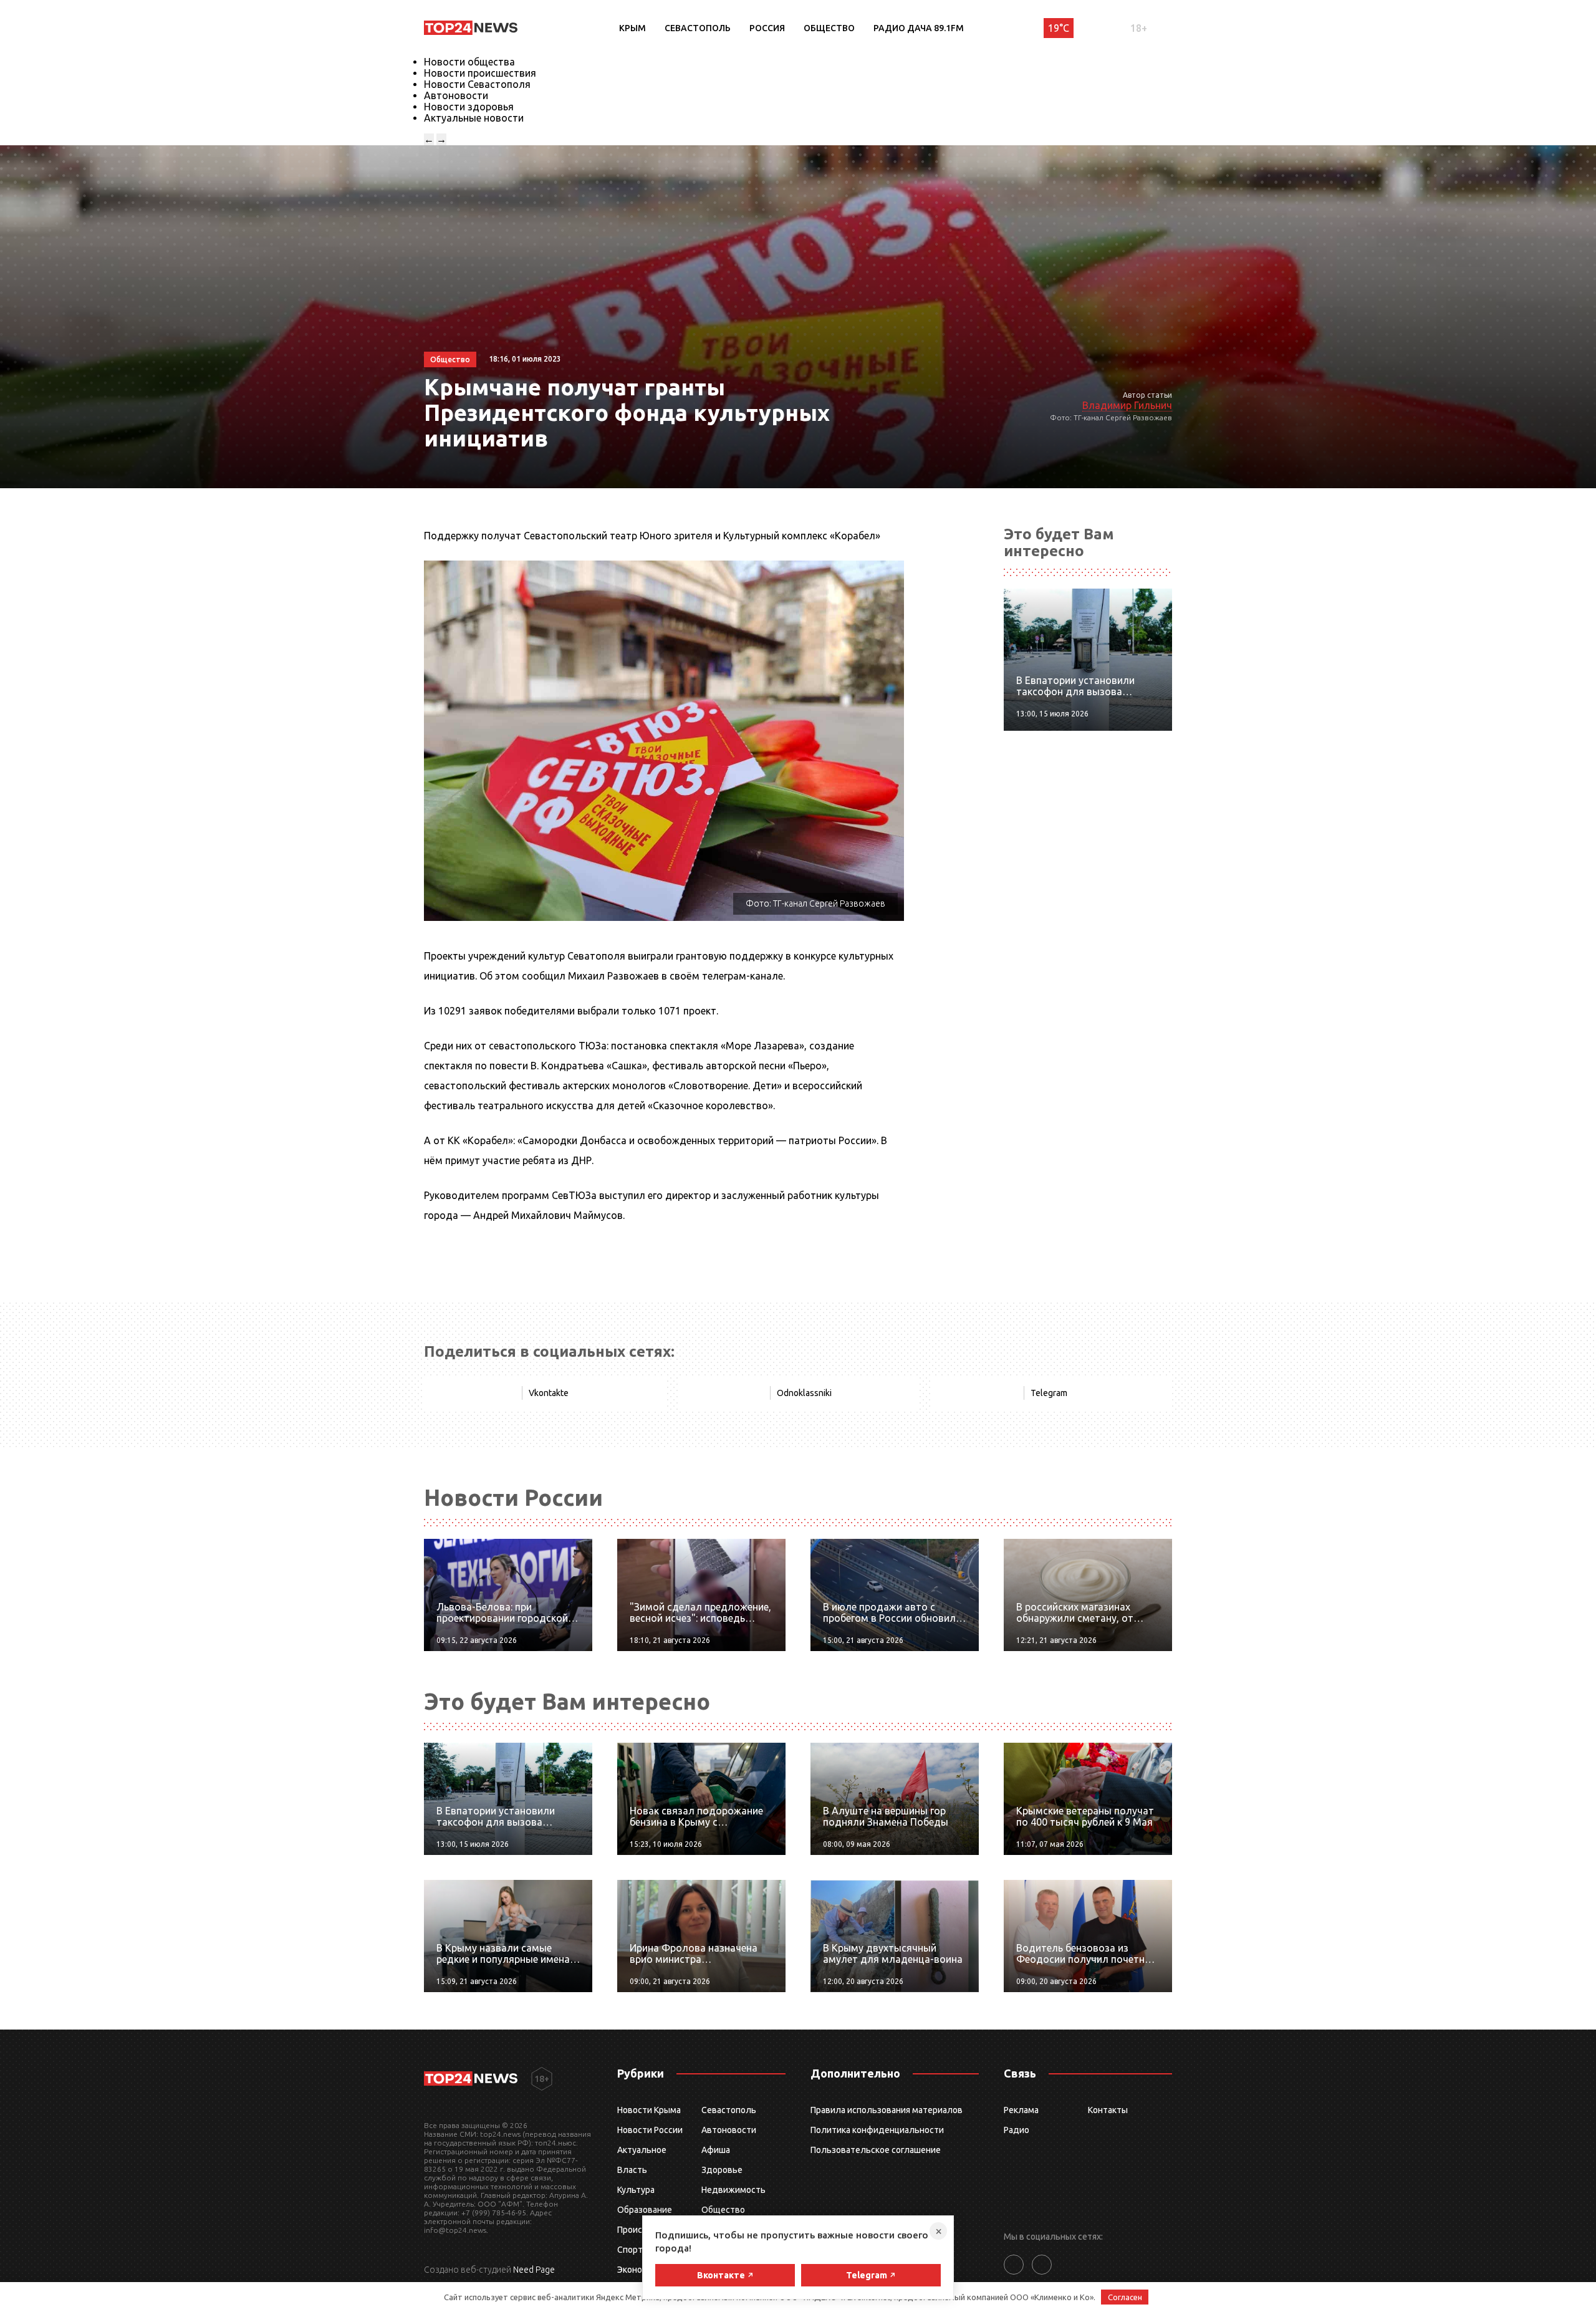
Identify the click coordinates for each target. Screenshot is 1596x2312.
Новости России (650, 2130)
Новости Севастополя (477, 84)
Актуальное (642, 2150)
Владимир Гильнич (1127, 405)
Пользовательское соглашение (876, 2150)
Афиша (716, 2150)
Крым (632, 28)
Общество (829, 28)
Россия (767, 28)
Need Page (534, 2270)
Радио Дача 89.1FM (919, 28)
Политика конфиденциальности (877, 2130)
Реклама (1021, 2110)
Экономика (640, 2270)
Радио (1017, 2130)
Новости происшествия (480, 73)
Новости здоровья (469, 107)
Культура (636, 2190)
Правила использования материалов (887, 2110)
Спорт (630, 2250)
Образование (645, 2210)
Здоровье (722, 2170)
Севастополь (698, 28)
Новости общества (469, 62)
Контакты (1108, 2110)
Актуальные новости (474, 118)
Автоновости (456, 95)
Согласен (1125, 2297)
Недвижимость (733, 2190)
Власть (632, 2170)
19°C (1059, 28)
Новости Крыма (649, 2110)
